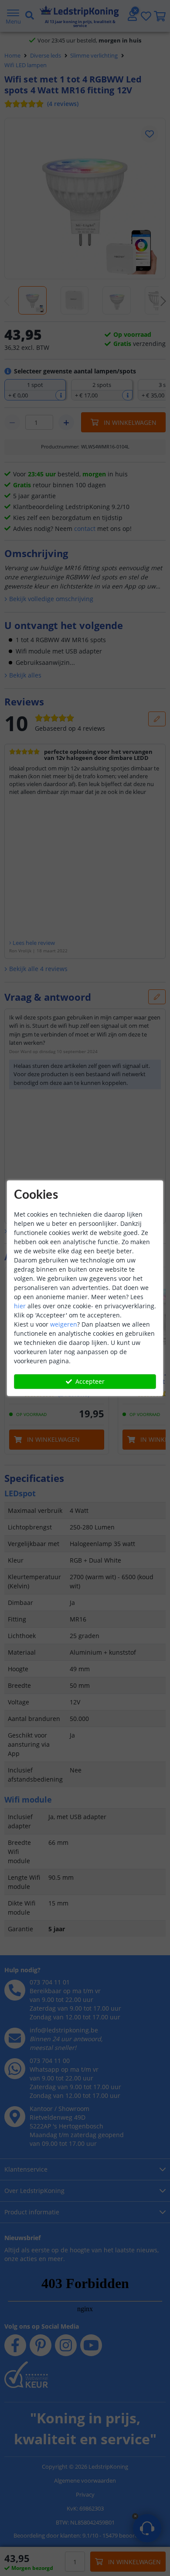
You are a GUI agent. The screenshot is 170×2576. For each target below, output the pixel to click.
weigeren (64, 1324)
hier (20, 1306)
